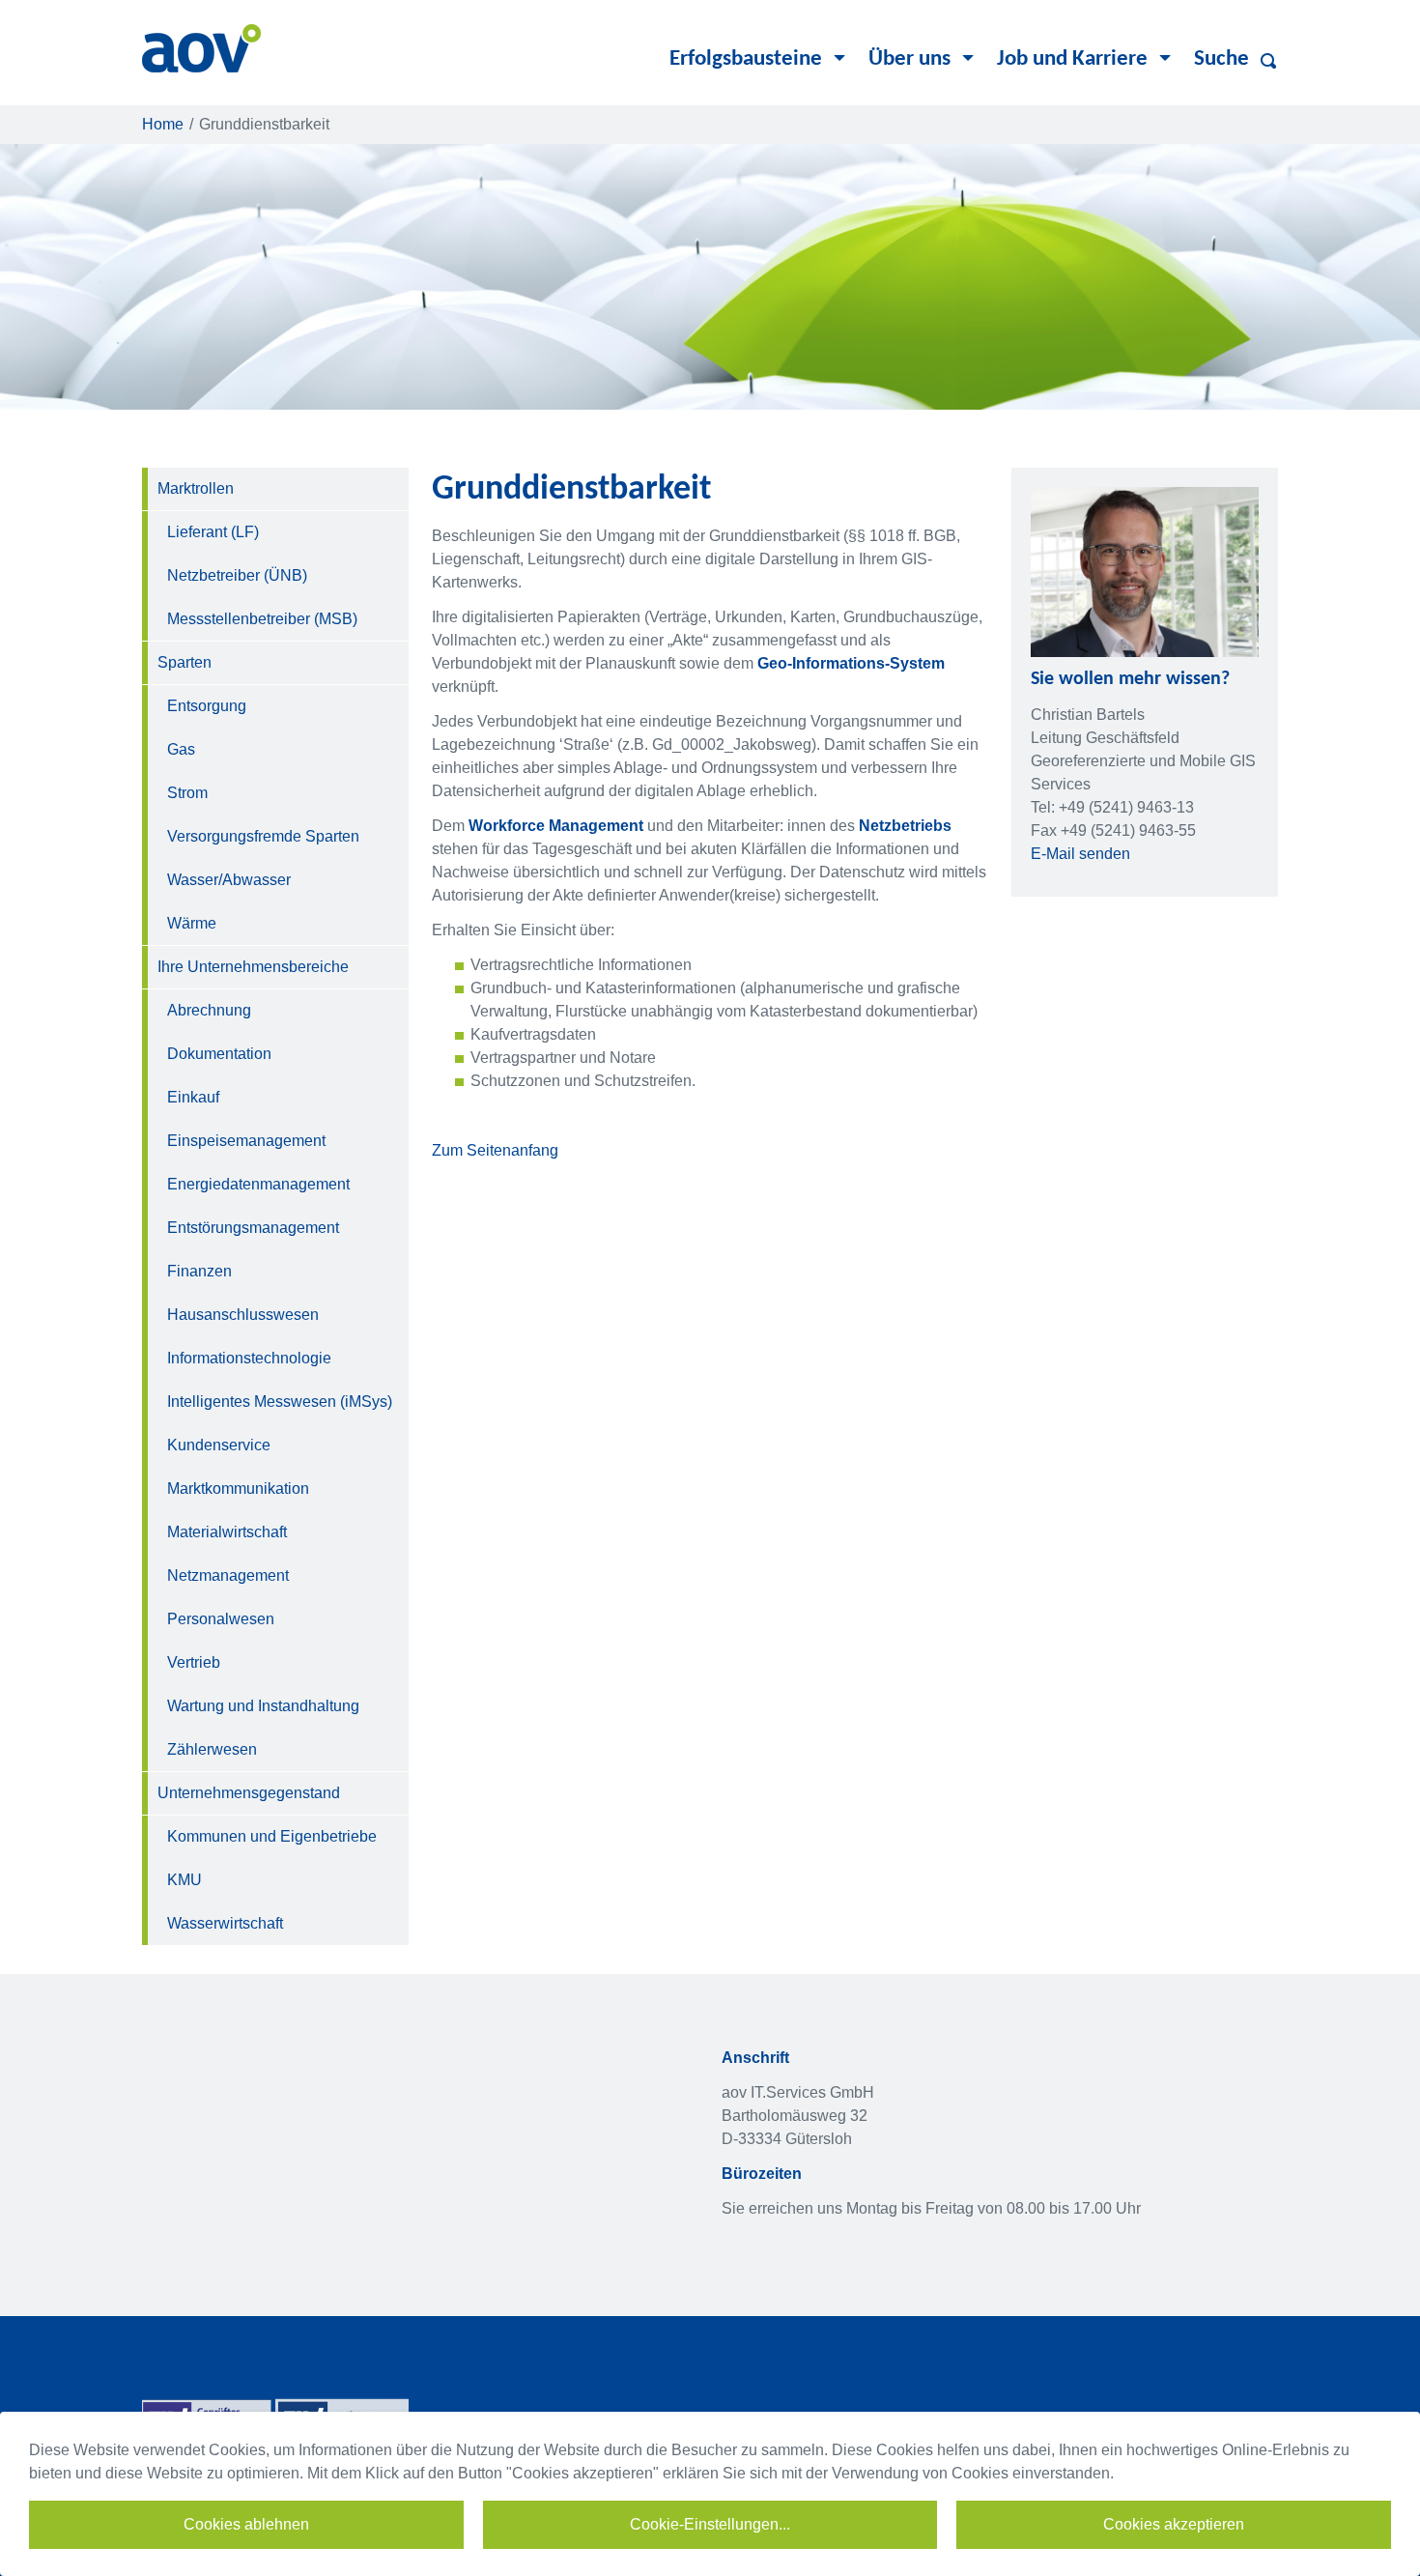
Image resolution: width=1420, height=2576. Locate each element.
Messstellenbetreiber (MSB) (262, 619)
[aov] (201, 47)
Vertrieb (194, 1662)
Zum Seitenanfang (495, 1150)
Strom (187, 793)
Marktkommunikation (238, 1488)
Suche (1221, 59)
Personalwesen (221, 1619)
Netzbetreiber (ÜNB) (237, 575)
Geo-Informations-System (851, 663)
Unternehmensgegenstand (249, 1793)
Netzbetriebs (905, 826)
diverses (1272, 61)
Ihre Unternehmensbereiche (253, 967)
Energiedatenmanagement (258, 1184)
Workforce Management (556, 826)
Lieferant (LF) (213, 532)
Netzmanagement (228, 1575)
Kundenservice (219, 1445)
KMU (185, 1880)
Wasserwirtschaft (225, 1923)
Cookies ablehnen (246, 2524)
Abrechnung (209, 1010)
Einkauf (193, 1097)
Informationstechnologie (249, 1358)
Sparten (185, 662)
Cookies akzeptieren (1174, 2524)
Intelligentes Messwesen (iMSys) (280, 1402)
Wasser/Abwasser (229, 880)
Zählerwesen (212, 1749)
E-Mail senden (1080, 854)
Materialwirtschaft (227, 1532)
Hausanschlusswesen (243, 1315)
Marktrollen (196, 488)
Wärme (192, 923)
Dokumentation (219, 1054)
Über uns (909, 59)
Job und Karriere (1072, 59)
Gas (181, 749)
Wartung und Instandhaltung (263, 1706)
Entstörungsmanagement (253, 1228)
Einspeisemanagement (246, 1141)
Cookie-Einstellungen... (710, 2524)
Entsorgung (207, 706)
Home (163, 124)
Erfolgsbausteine (746, 59)
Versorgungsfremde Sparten (263, 836)
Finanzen (199, 1271)
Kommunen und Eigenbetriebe (272, 1836)
